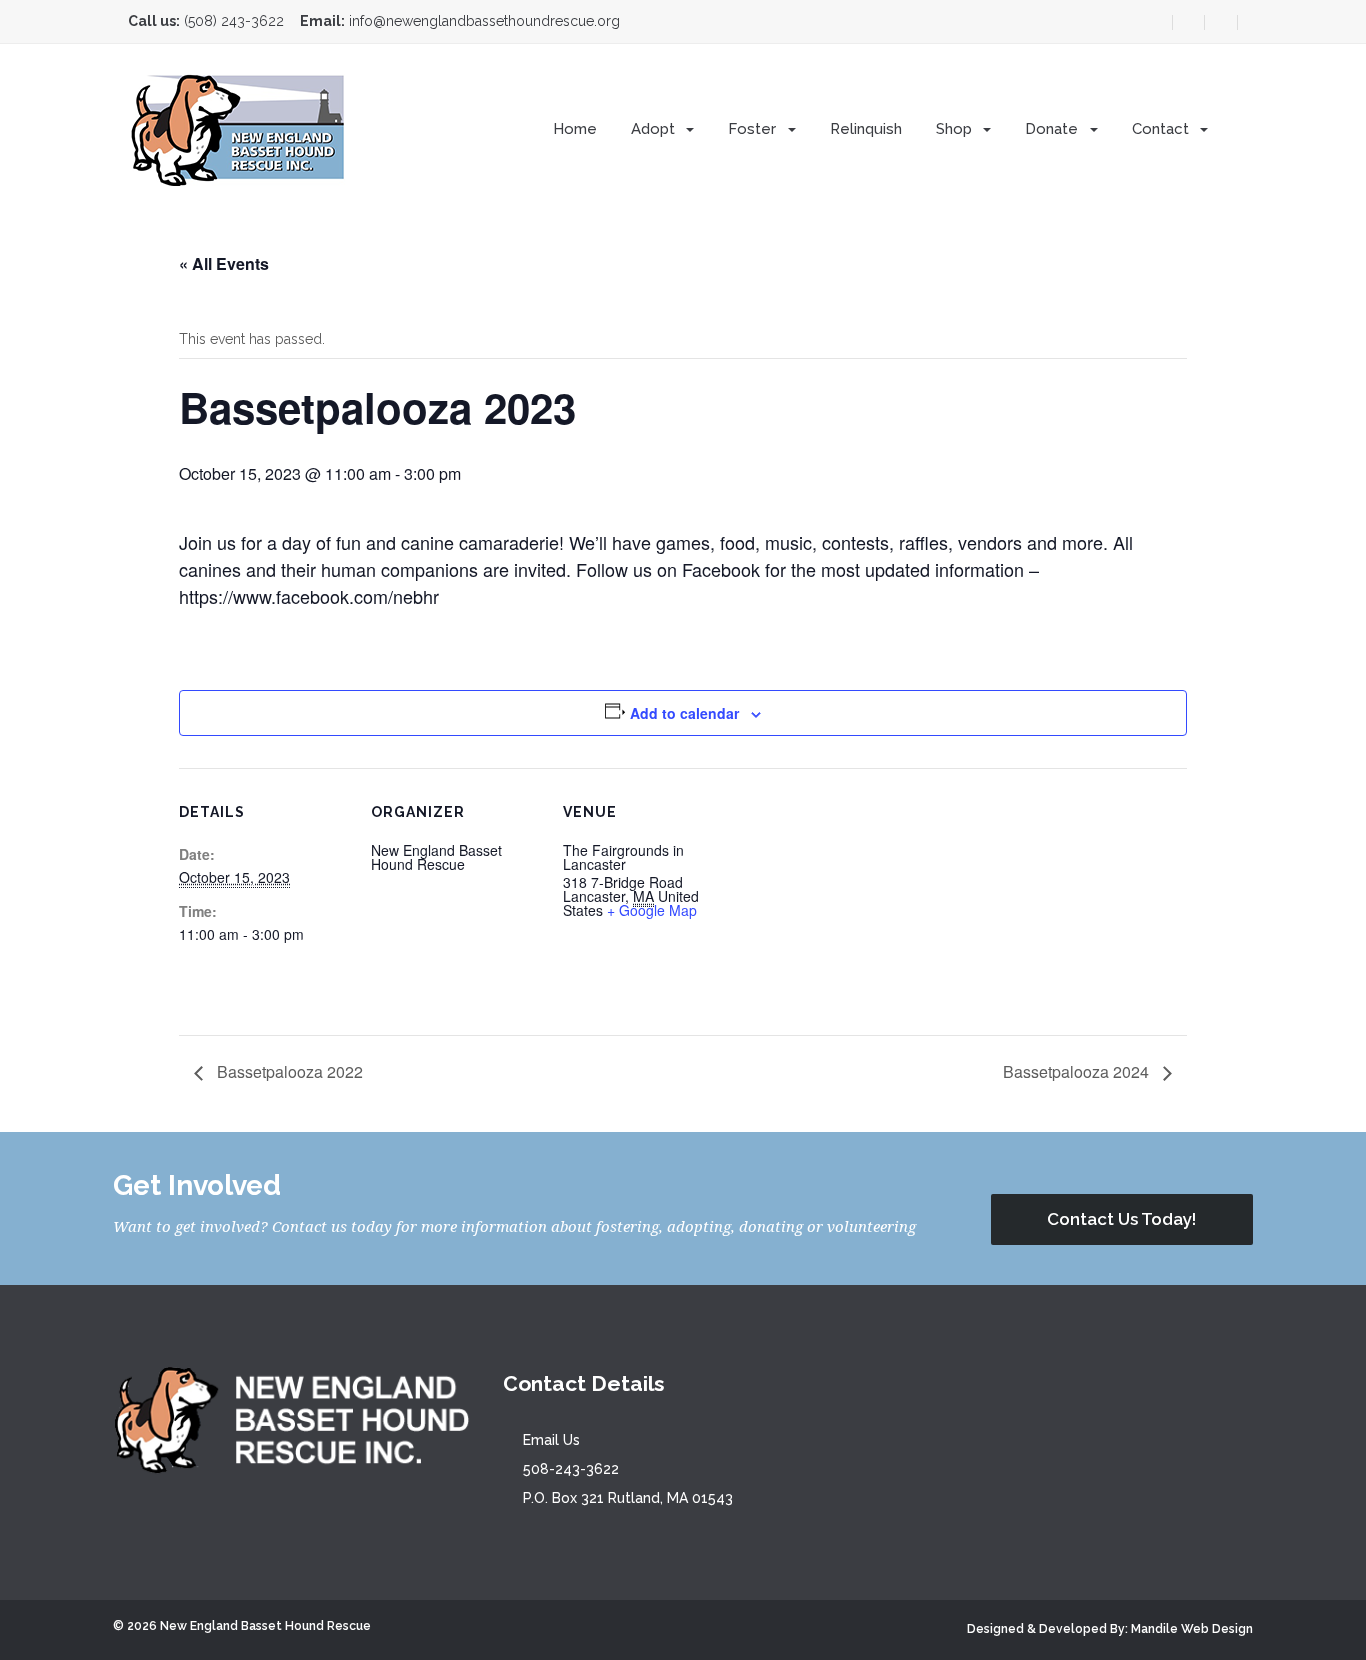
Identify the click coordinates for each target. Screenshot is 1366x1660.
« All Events (224, 263)
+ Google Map (652, 910)
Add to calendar (684, 713)
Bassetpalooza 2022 (288, 1071)
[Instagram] (1221, 22)
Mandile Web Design (1192, 1629)
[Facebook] (1183, 22)
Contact (1162, 129)
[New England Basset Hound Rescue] (239, 128)
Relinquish (866, 129)
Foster (754, 129)
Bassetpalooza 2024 (1078, 1071)
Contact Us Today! (1121, 1219)
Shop (956, 129)
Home (575, 129)
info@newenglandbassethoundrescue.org (484, 21)
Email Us (551, 1440)
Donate (1053, 129)
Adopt (655, 129)
